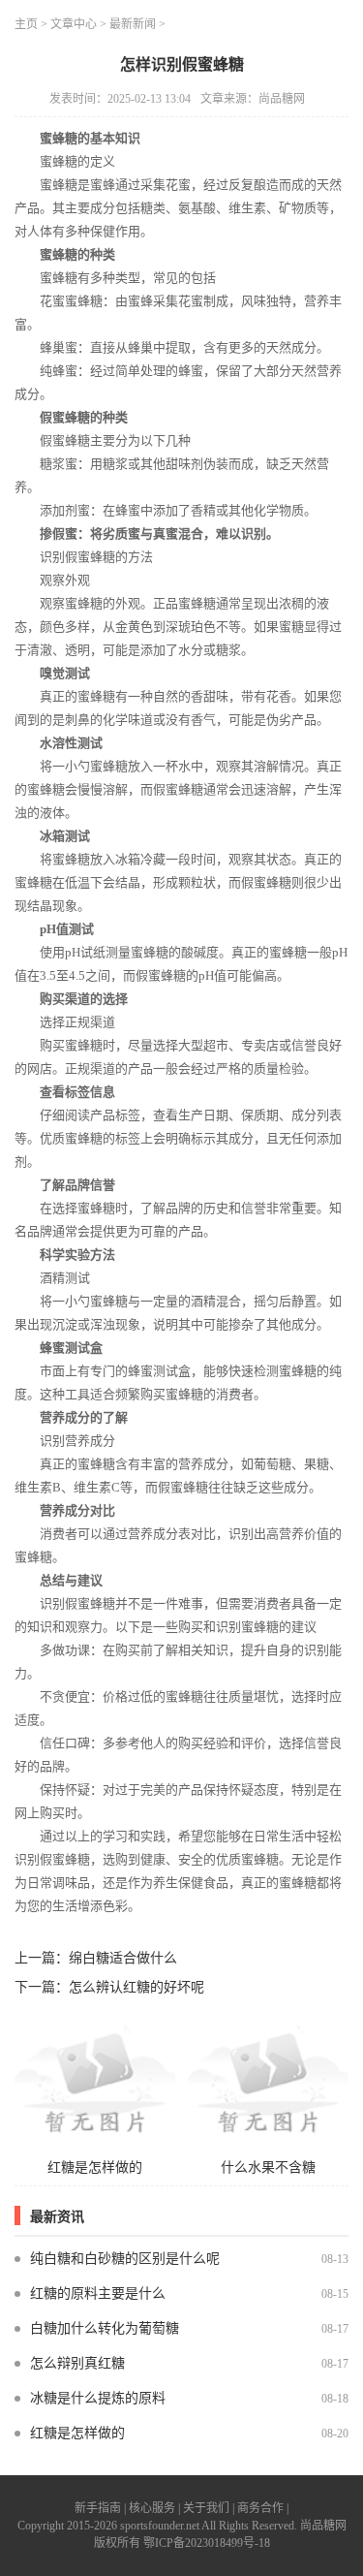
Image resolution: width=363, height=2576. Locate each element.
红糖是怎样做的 (77, 2433)
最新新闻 (133, 24)
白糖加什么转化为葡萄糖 (105, 2328)
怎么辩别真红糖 (77, 2363)
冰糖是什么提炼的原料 (98, 2398)
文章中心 (74, 24)
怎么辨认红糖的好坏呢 (136, 1987)
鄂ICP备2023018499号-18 (207, 2543)
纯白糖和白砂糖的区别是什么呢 (125, 2259)
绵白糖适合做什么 (123, 1958)
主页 (26, 24)
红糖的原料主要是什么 (98, 2293)
